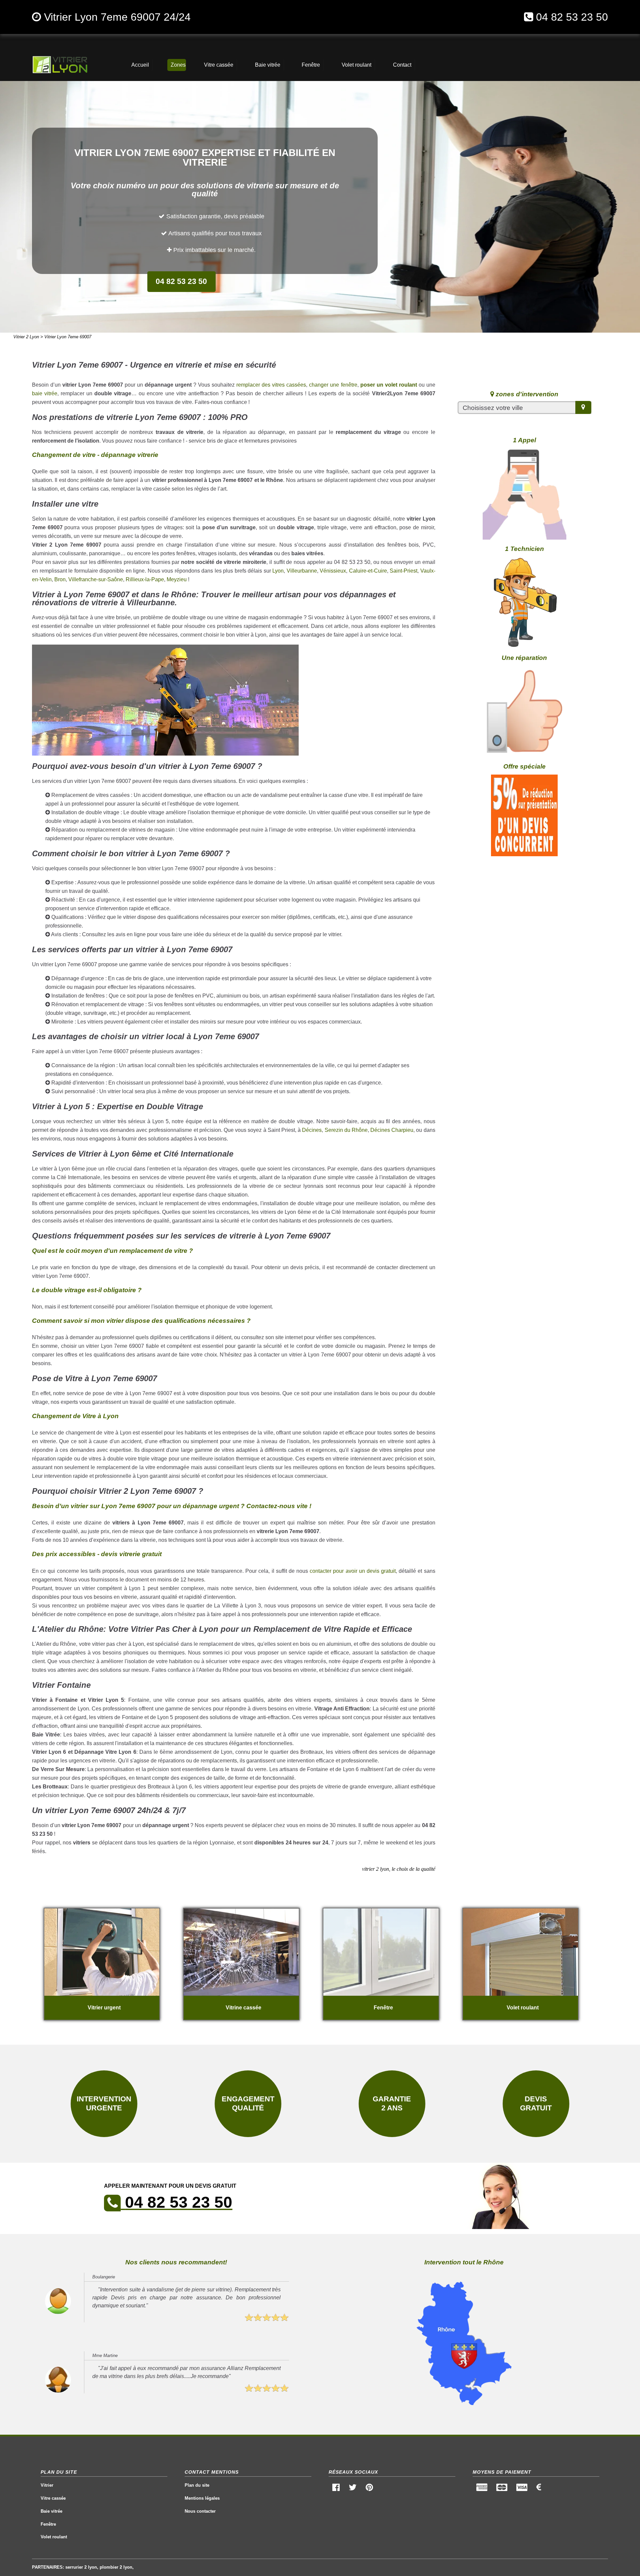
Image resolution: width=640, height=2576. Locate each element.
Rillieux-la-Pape (145, 579)
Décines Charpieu (392, 1130)
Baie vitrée (51, 2511)
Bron (60, 579)
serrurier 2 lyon (81, 2567)
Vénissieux (333, 571)
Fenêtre (48, 2524)
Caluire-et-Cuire (368, 571)
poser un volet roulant (389, 385)
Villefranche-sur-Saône (96, 579)
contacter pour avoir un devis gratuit (353, 1571)
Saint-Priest (403, 571)
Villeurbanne (302, 571)
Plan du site (197, 2485)
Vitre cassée (53, 2498)
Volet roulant (54, 2537)
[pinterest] (369, 2489)
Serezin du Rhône (346, 1130)
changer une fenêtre (333, 385)
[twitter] (353, 2489)
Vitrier (47, 2485)
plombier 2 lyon (116, 2567)
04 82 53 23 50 (572, 17)
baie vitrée (45, 393)
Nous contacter (200, 2511)
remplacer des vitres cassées (271, 385)
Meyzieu (177, 579)
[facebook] (336, 2489)
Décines (312, 1130)
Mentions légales (202, 2498)
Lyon (278, 571)
